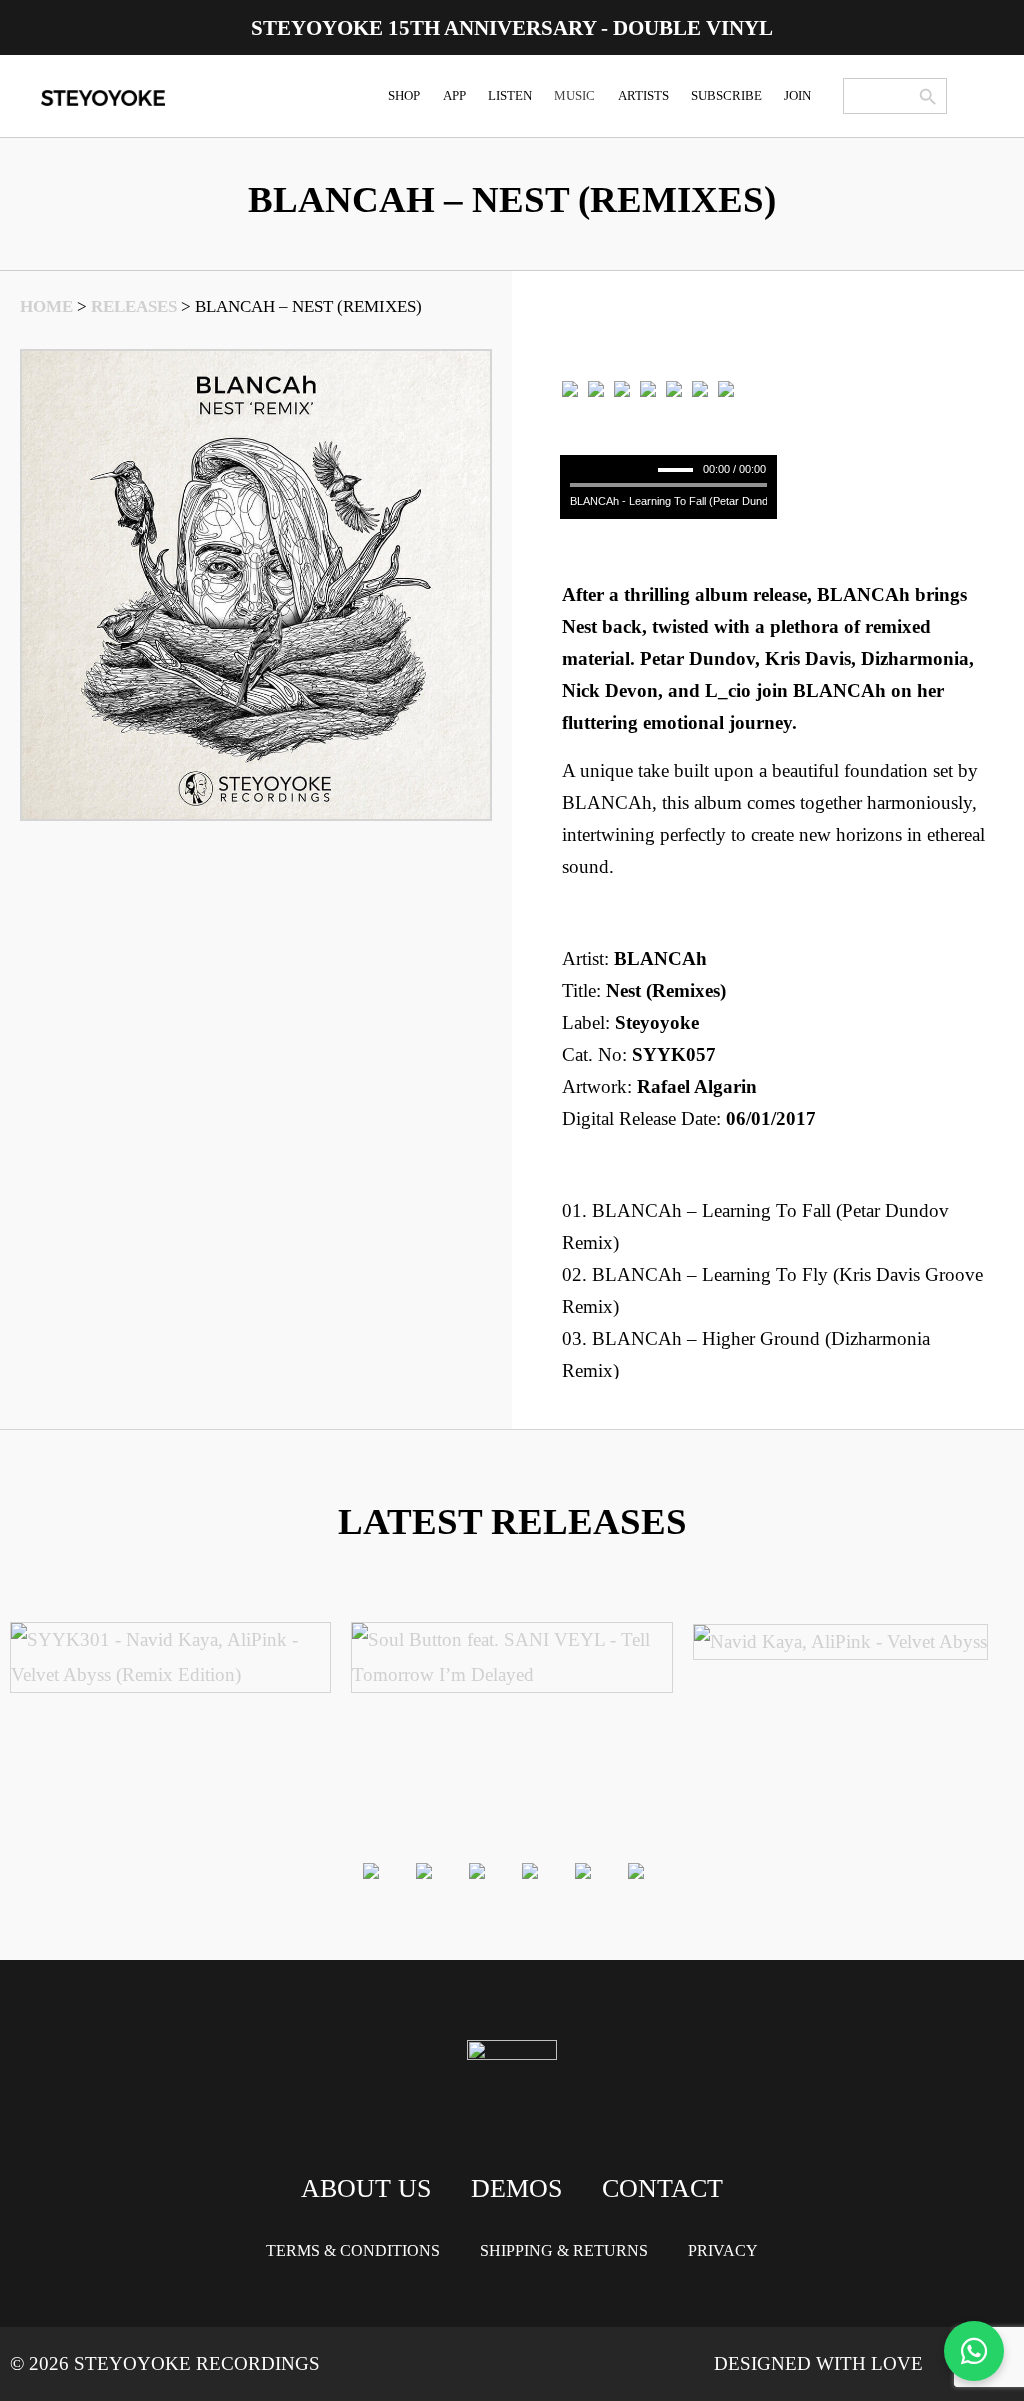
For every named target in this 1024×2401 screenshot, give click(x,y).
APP (454, 95)
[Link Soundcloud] (700, 387)
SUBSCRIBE (726, 95)
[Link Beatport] (570, 387)
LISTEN (510, 95)
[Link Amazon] (674, 387)
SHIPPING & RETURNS (564, 2250)
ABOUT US (366, 2188)
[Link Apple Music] (648, 387)
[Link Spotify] (596, 387)
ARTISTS (643, 95)
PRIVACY (723, 2250)
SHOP (404, 95)
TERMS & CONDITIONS (353, 2250)
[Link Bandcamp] (622, 387)
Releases (134, 306)
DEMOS (516, 2188)
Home (46, 306)
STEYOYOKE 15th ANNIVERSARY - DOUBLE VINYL (512, 27)
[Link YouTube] (726, 387)
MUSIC (574, 95)
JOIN (797, 95)
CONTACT (662, 2188)
